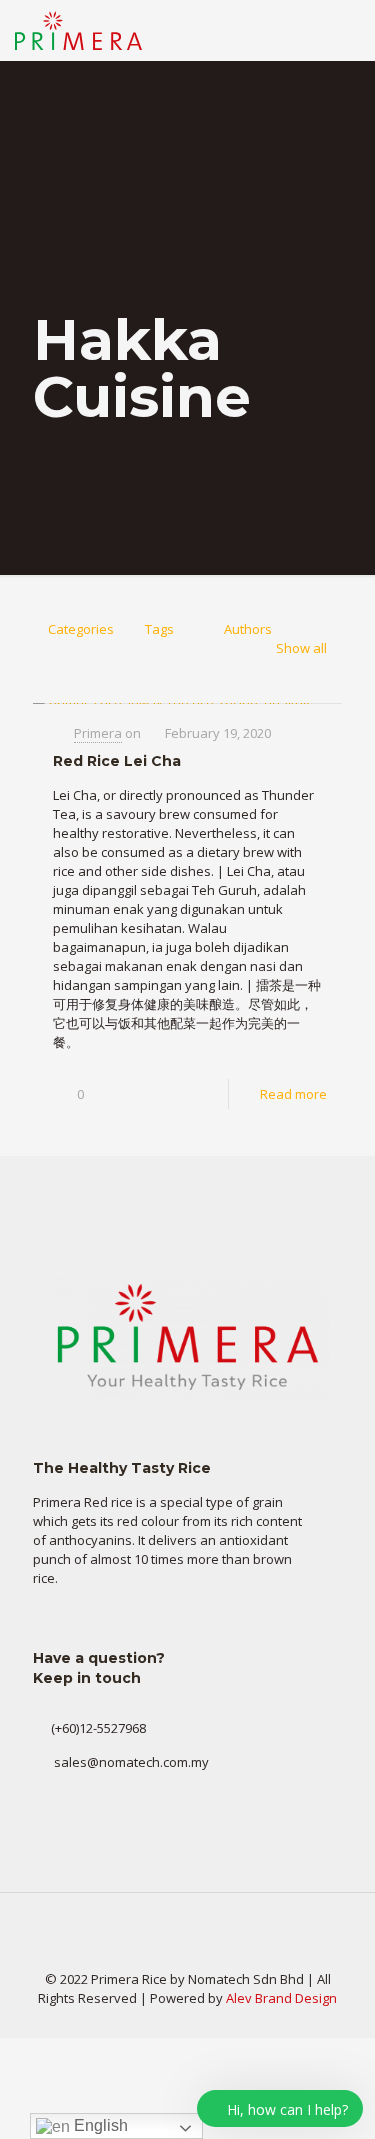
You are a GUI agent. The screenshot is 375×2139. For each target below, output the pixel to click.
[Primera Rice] (78, 30)
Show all (301, 648)
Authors (248, 629)
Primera (98, 733)
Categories (81, 629)
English (99, 2125)
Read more (293, 1094)
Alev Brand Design (281, 1998)
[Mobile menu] (348, 30)
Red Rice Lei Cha (117, 761)
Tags (159, 629)
